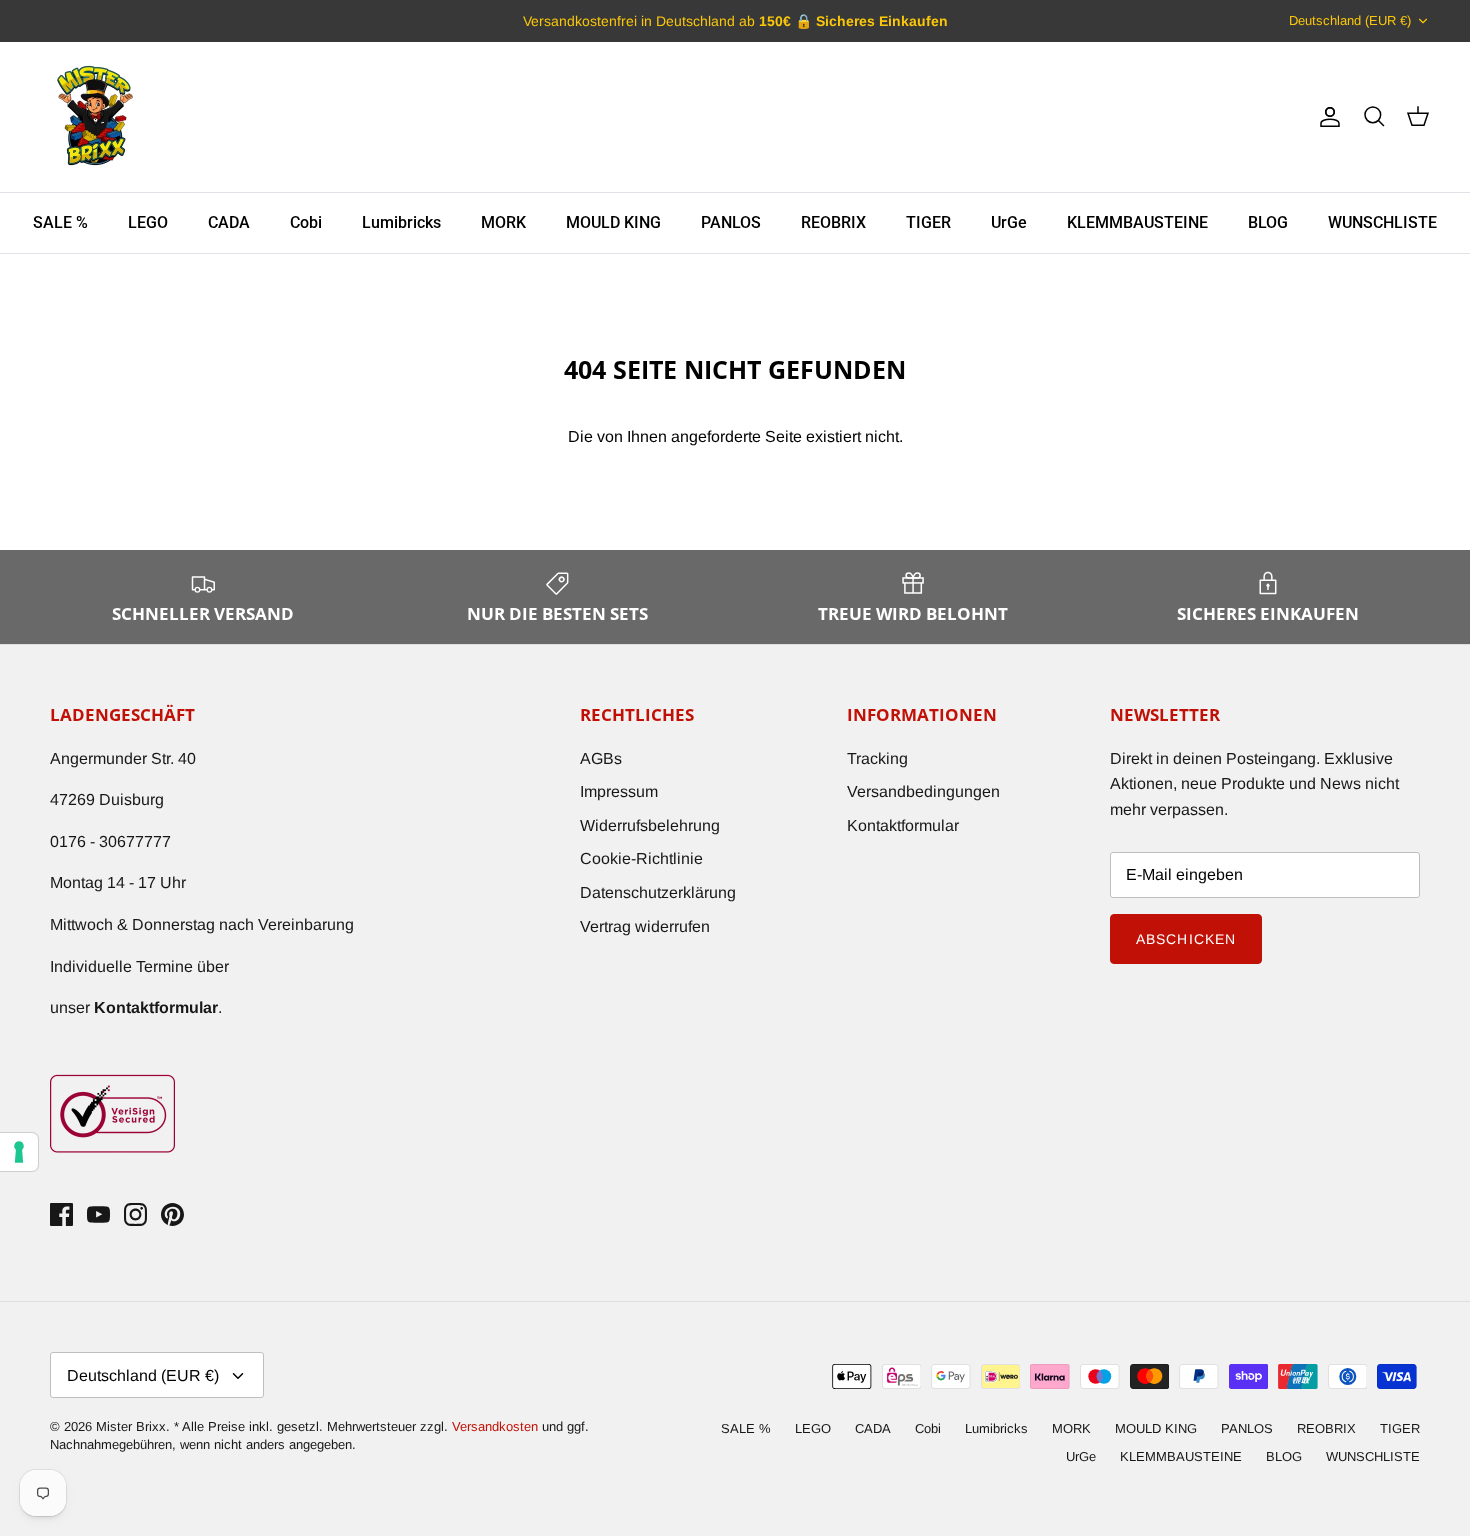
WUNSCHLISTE (1382, 222)
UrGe (1009, 222)
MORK (503, 222)
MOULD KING (613, 222)
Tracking (877, 758)
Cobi (306, 222)
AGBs (601, 758)
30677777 (135, 841)
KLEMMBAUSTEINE (1137, 222)
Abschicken (1186, 939)
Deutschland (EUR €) (1350, 20)
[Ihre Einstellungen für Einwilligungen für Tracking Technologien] (19, 1152)
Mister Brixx (131, 1426)
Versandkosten (497, 1426)
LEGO (148, 222)
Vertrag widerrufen (645, 926)
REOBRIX (833, 222)
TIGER (928, 222)
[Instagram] (135, 1214)
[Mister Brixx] (95, 117)
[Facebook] (61, 1214)
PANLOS (731, 222)
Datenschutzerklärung (658, 892)
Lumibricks (401, 222)
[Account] (1326, 117)
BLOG (1268, 222)
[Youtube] (98, 1214)
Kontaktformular (903, 825)
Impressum (619, 791)
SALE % (60, 222)
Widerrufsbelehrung (650, 825)
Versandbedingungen (923, 791)
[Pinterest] (172, 1214)
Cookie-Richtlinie (641, 858)
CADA (229, 222)
